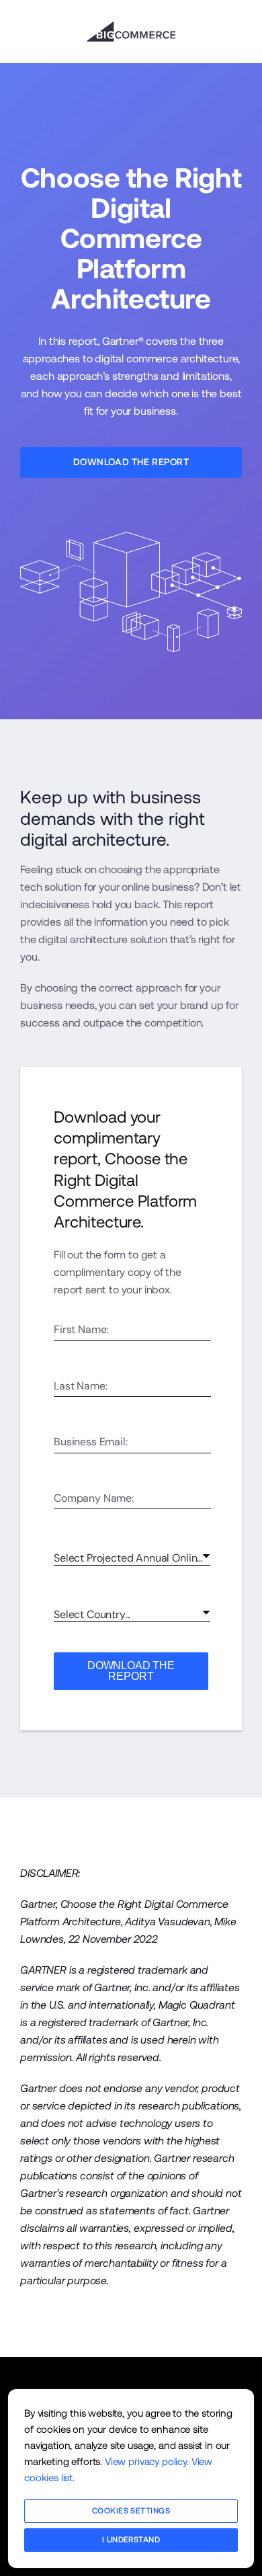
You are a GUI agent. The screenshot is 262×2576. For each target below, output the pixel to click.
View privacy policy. (147, 2461)
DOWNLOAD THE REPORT (131, 1671)
